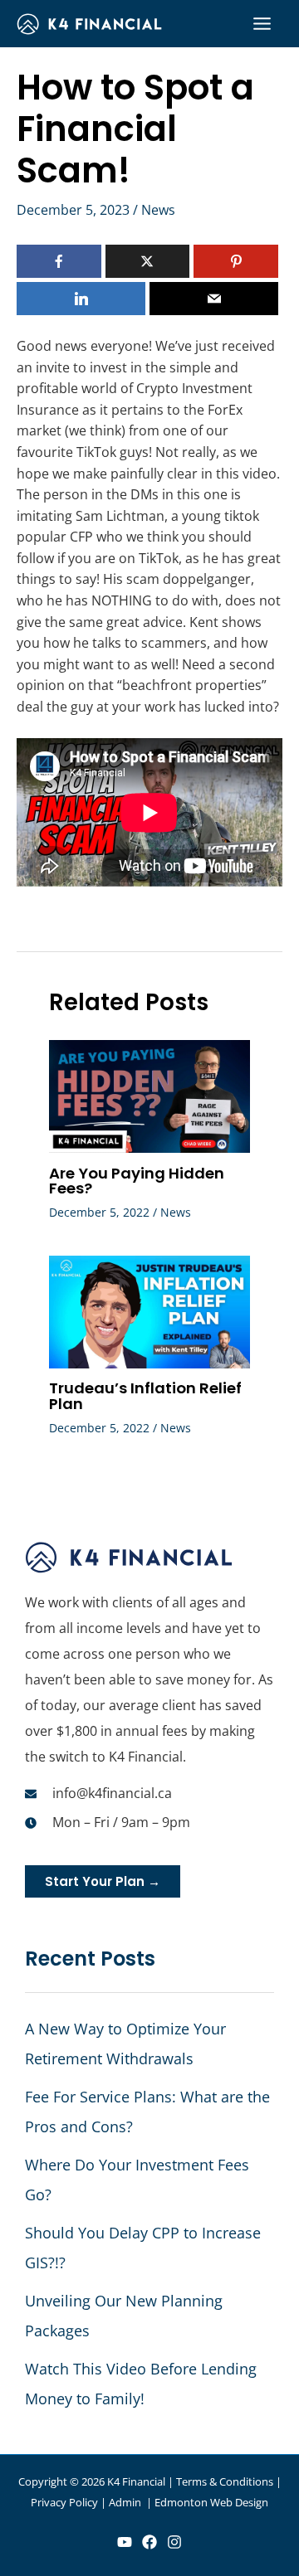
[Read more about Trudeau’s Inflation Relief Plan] (150, 1310)
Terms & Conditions (225, 2481)
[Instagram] (174, 2542)
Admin (126, 2502)
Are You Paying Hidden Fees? (137, 1181)
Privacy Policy (64, 2502)
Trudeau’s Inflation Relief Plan (145, 1395)
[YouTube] (125, 2542)
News (158, 210)
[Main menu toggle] (262, 24)
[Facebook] (149, 2542)
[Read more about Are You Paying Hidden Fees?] (150, 1095)
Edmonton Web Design (211, 2502)
